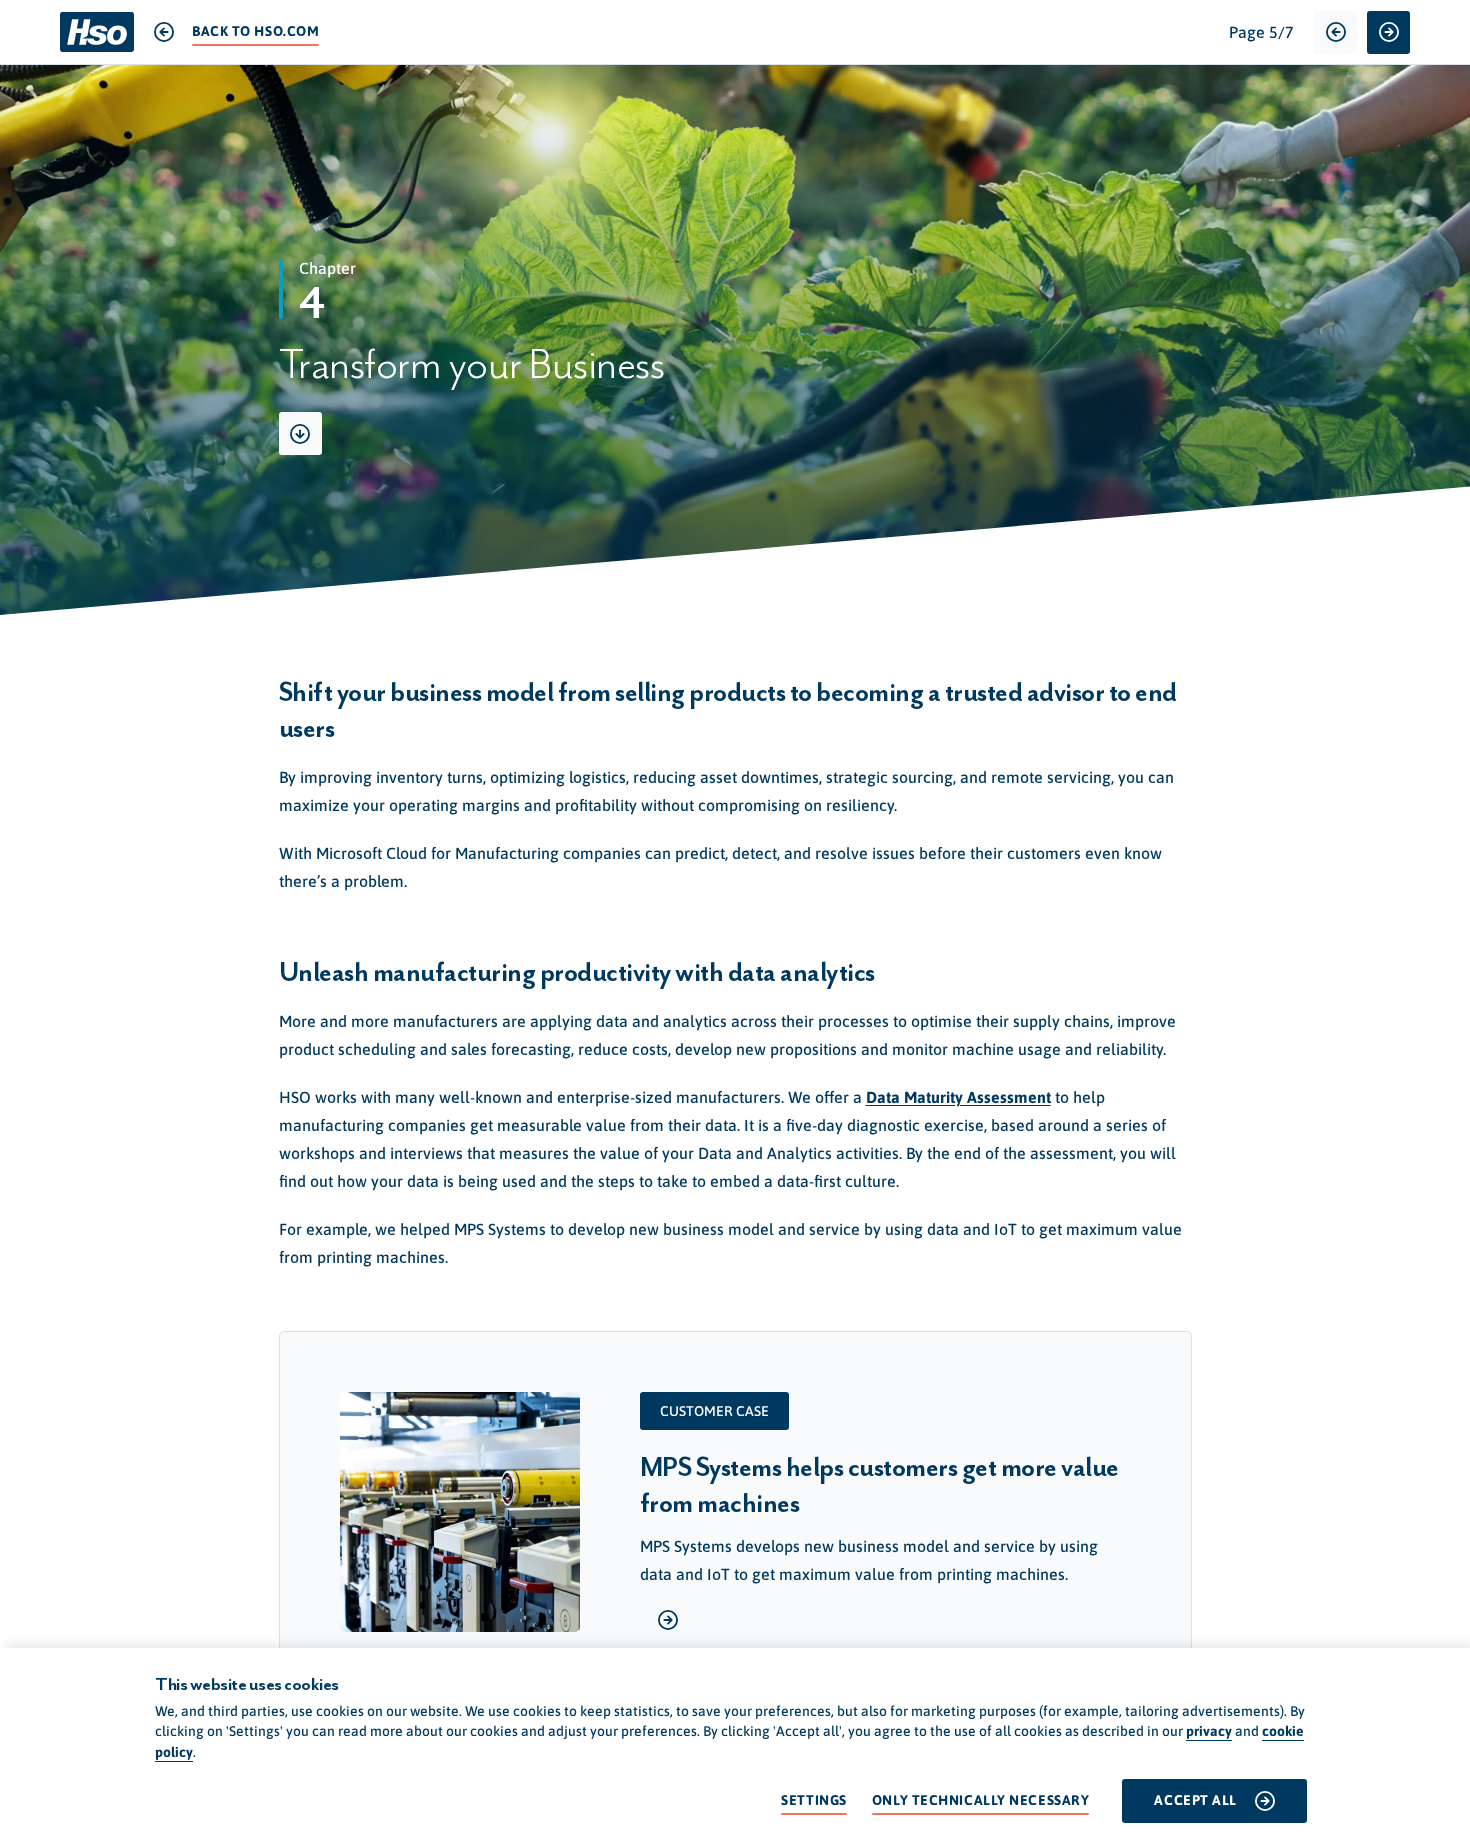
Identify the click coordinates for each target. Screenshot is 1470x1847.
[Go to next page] (1388, 32)
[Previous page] (1335, 32)
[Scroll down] (300, 433)
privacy (1209, 1731)
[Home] (97, 32)
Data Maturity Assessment (958, 1097)
